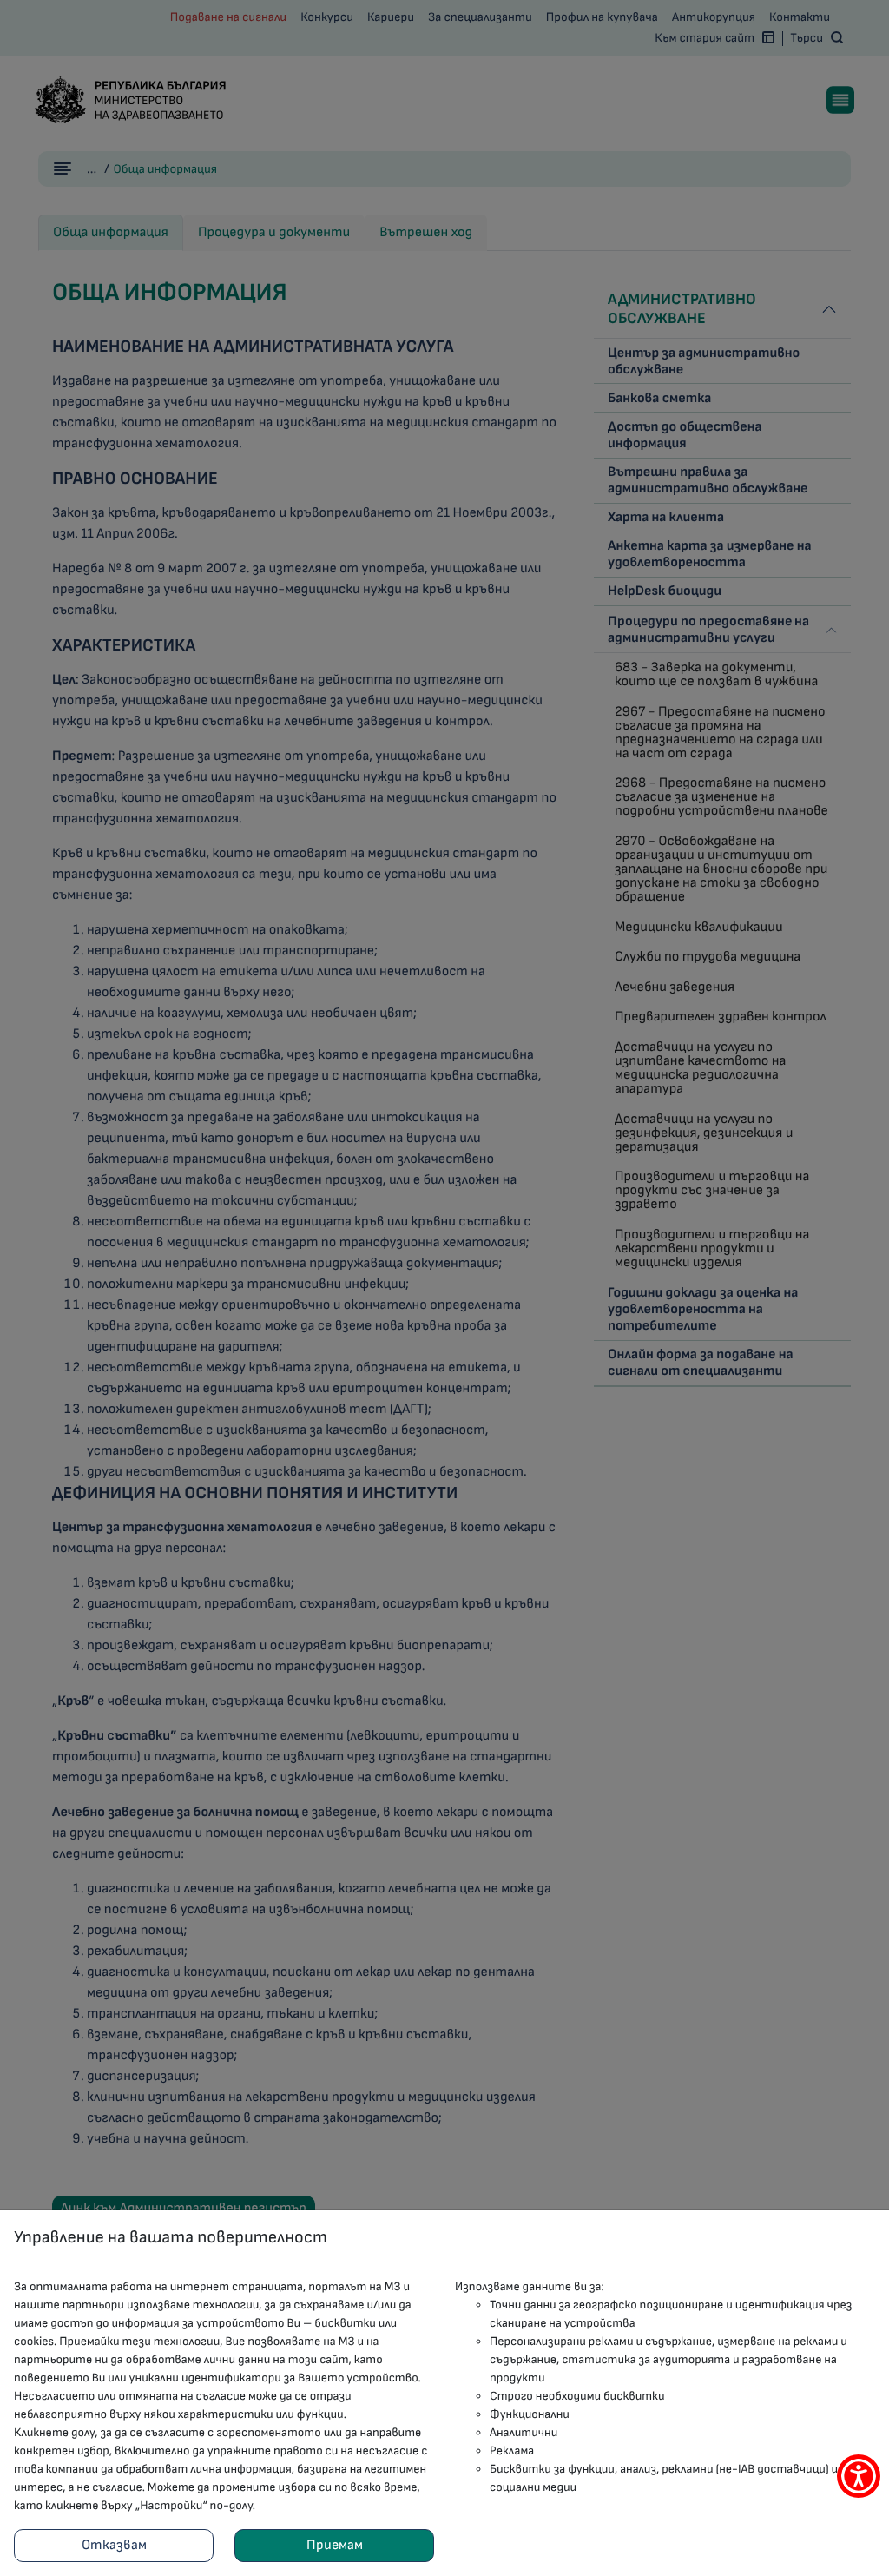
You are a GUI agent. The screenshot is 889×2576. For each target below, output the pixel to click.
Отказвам (114, 2545)
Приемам (335, 2545)
